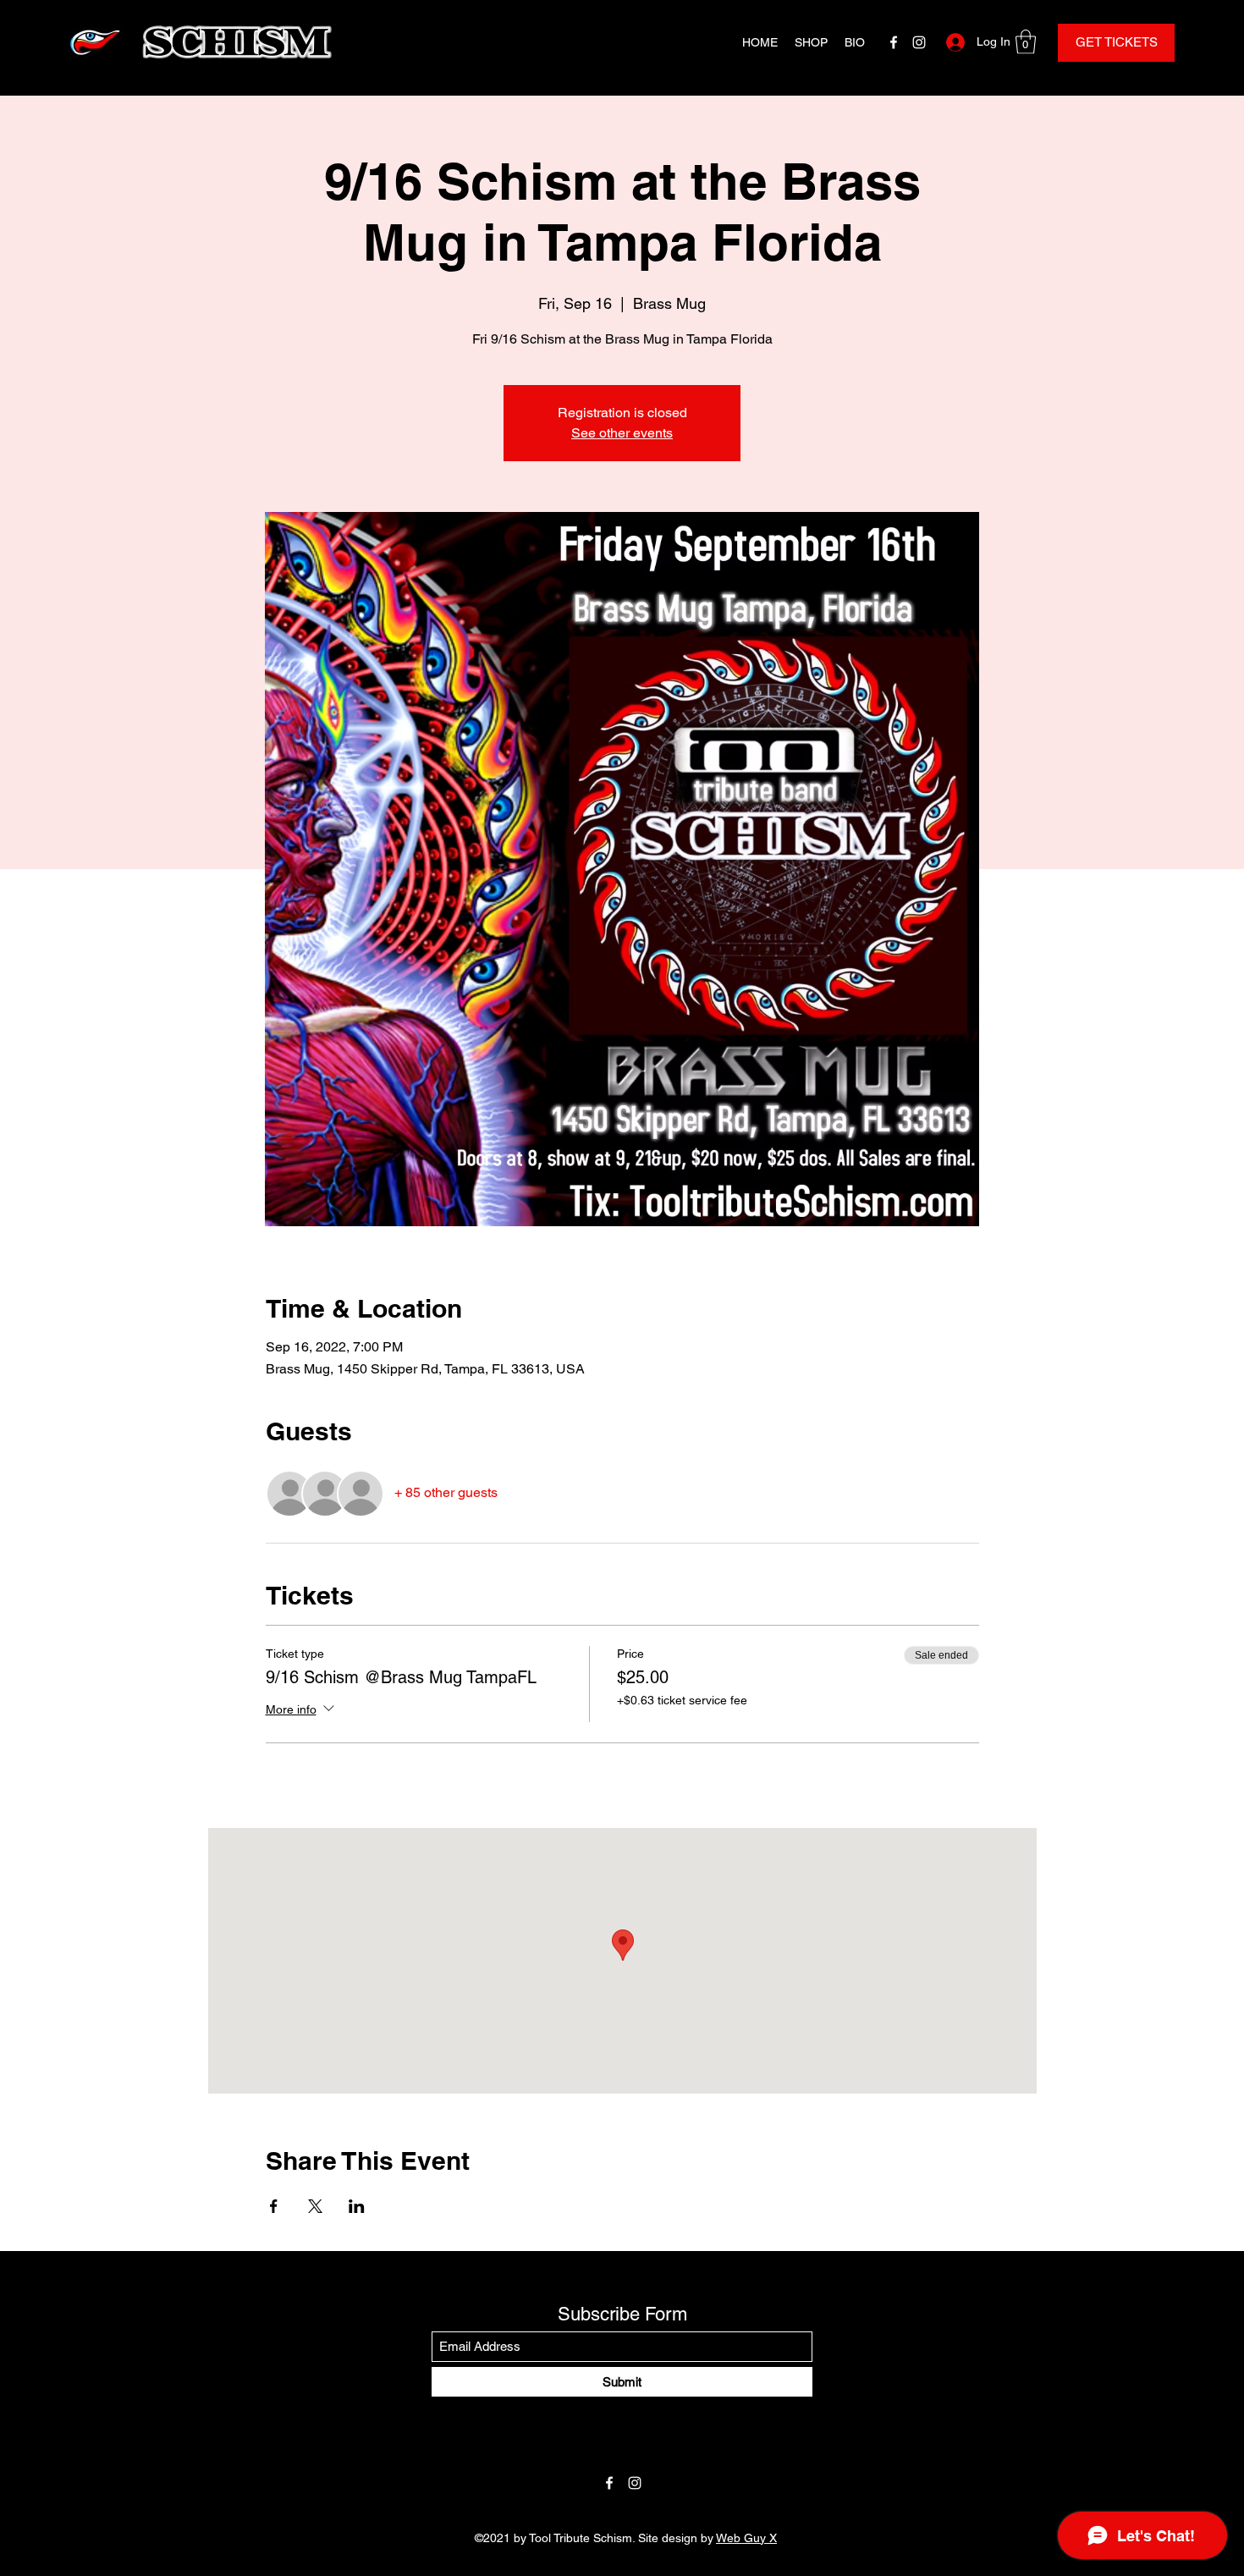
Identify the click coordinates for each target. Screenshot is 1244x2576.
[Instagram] (919, 42)
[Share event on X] (315, 2206)
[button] (1026, 42)
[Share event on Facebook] (274, 2206)
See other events (622, 433)
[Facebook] (894, 42)
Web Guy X (746, 2538)
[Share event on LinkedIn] (357, 2206)
